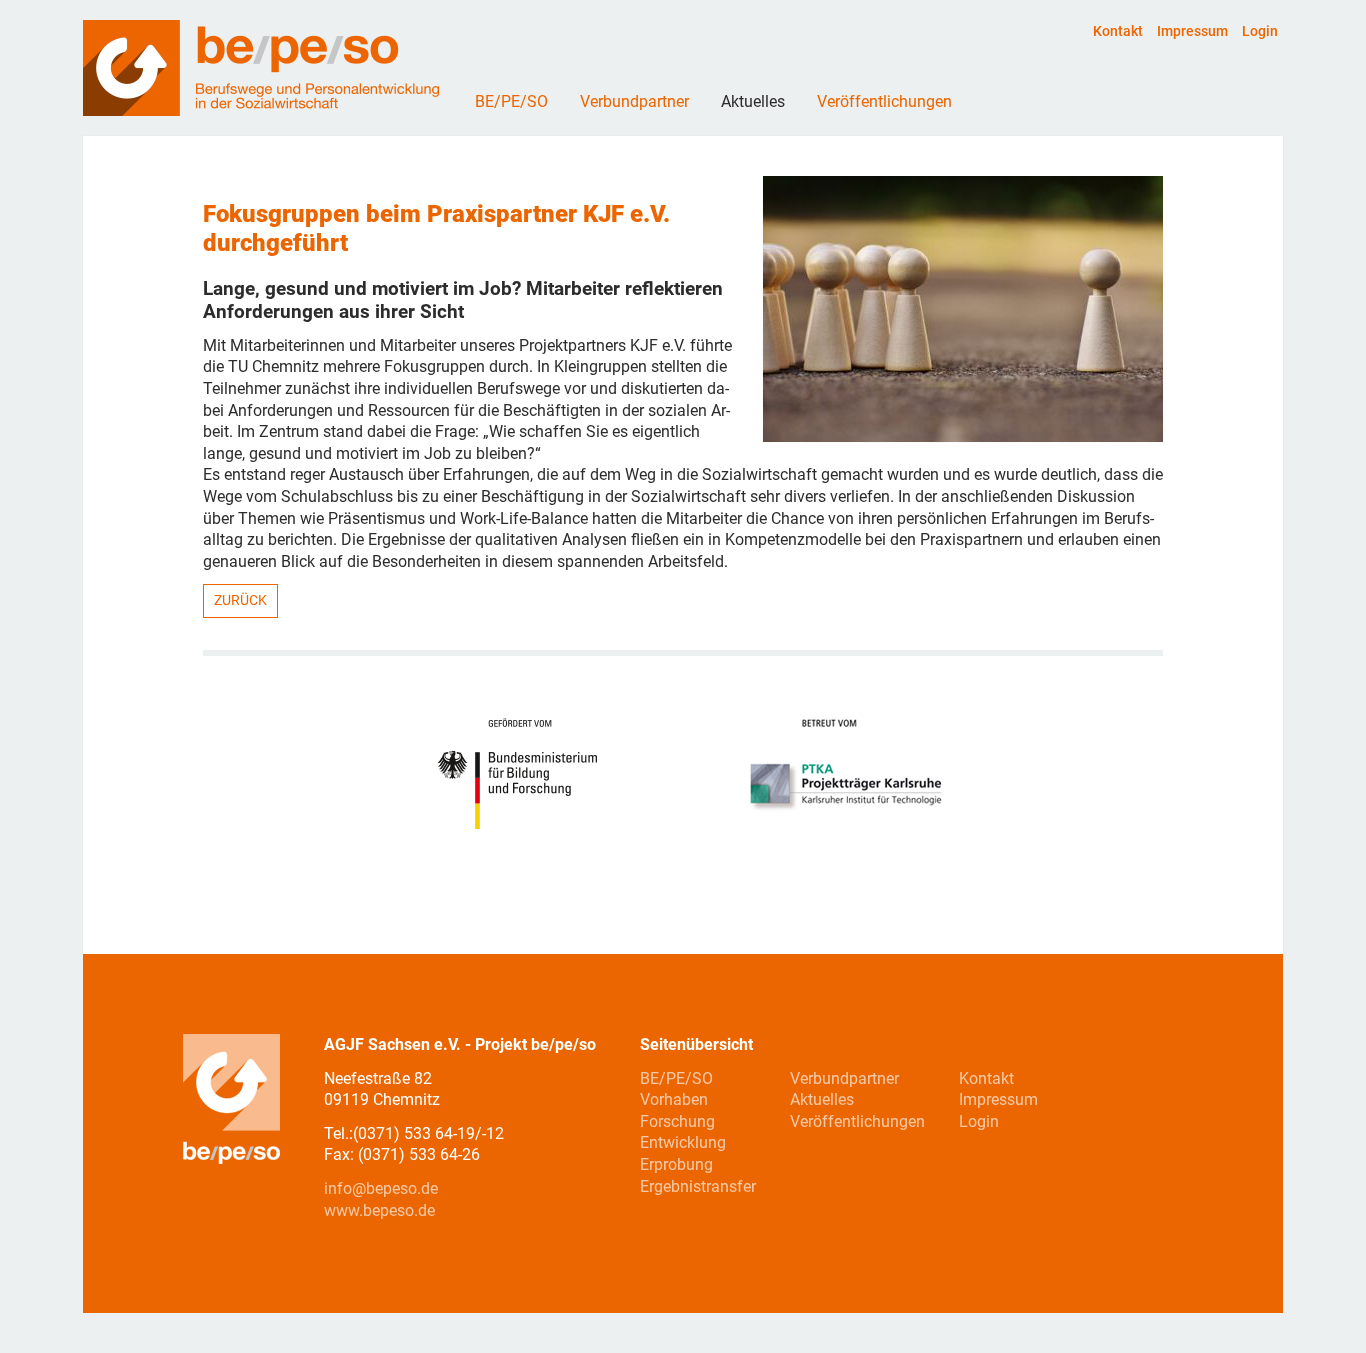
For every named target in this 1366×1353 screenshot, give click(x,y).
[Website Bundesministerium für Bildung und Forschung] (525, 775)
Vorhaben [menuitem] (674, 1099)
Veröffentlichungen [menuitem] (857, 1121)
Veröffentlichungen (884, 101)
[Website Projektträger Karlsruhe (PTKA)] (845, 775)
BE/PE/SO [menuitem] (676, 1078)
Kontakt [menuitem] (1118, 31)
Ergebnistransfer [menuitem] (698, 1186)
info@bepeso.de (381, 1188)
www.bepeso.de (379, 1210)
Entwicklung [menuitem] (683, 1142)
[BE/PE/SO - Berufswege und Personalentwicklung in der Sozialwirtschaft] (261, 110)
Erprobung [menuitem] (676, 1164)
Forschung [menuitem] (677, 1121)
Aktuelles (753, 101)
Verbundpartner (634, 101)
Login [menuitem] (1260, 31)
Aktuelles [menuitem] (822, 1099)
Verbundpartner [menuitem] (844, 1078)
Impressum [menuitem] (1192, 31)
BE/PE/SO (511, 101)
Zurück (240, 600)
